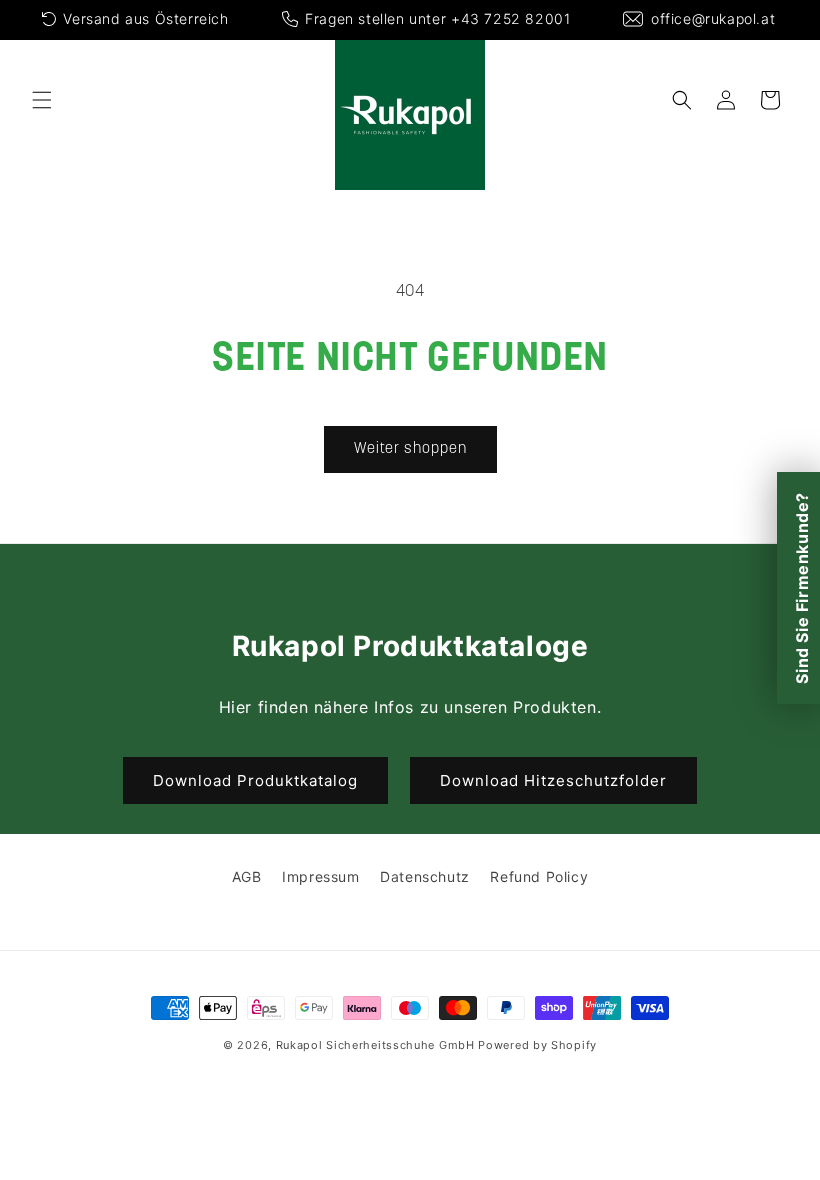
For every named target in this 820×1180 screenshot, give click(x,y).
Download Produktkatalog (255, 780)
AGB (247, 876)
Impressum (320, 876)
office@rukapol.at (713, 18)
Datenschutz (425, 876)
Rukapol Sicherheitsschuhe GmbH (375, 1045)
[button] (42, 100)
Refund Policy (539, 876)
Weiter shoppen (410, 449)
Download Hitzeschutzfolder (553, 780)
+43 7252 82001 (510, 18)
